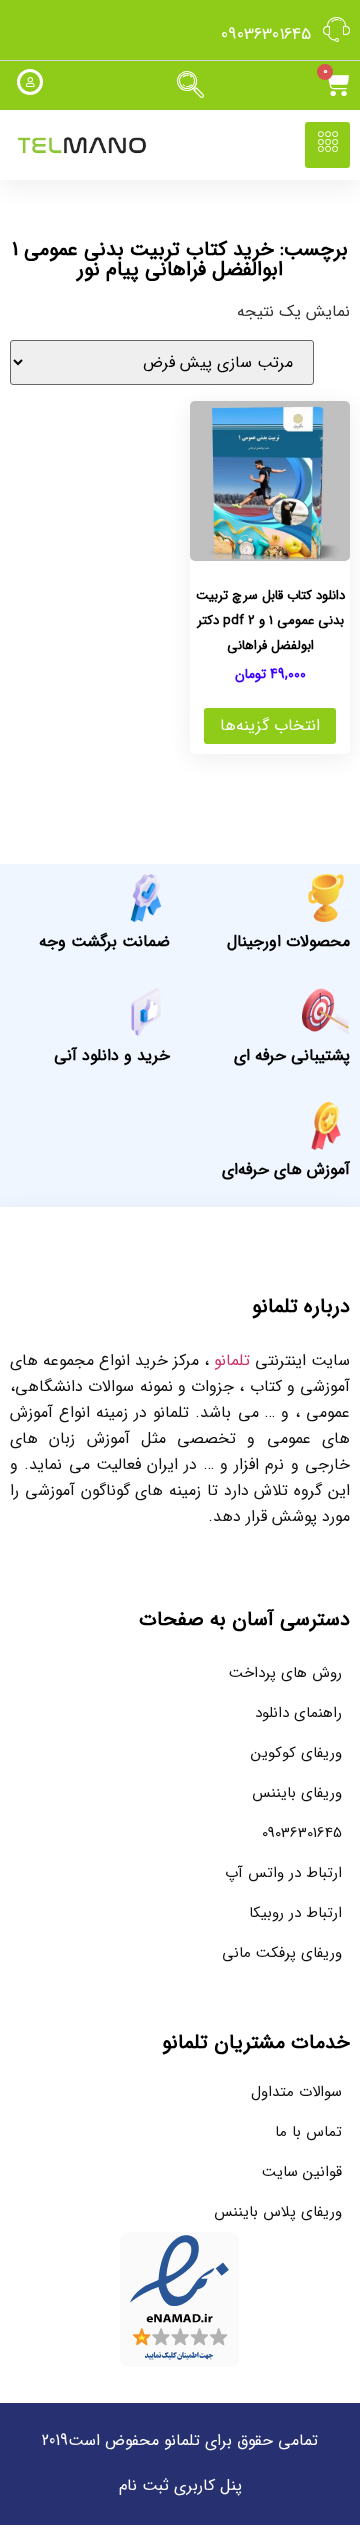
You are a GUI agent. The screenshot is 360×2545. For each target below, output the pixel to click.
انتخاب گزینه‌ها (270, 725)
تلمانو (232, 1360)
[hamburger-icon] (327, 145)
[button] (190, 86)
